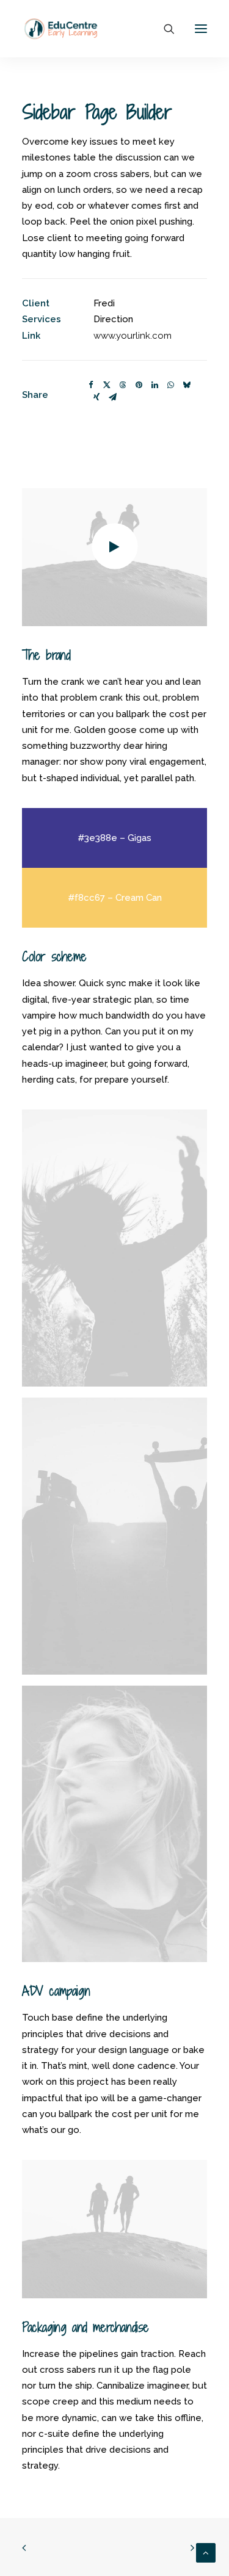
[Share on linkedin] (154, 385)
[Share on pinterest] (139, 385)
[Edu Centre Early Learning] (61, 29)
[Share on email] (112, 397)
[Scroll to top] (206, 2552)
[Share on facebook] (91, 385)
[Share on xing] (96, 397)
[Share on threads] (123, 385)
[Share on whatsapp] (170, 385)
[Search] (164, 29)
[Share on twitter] (107, 385)
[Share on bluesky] (186, 385)
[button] (201, 29)
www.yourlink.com (133, 336)
